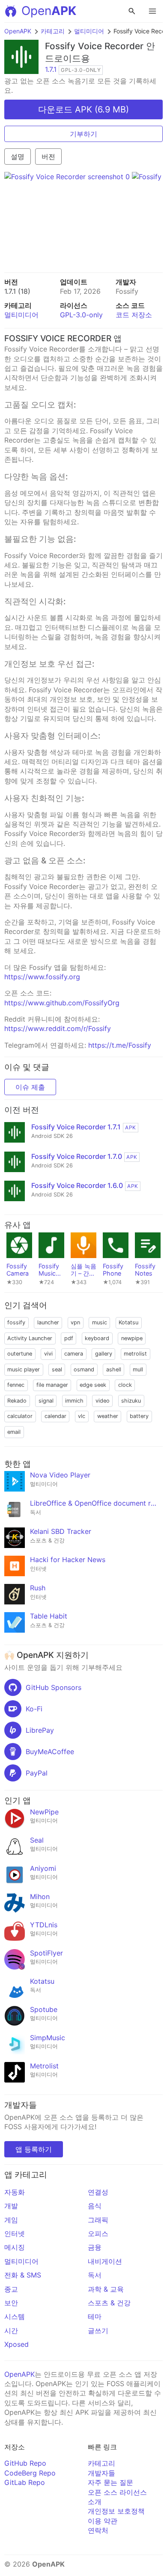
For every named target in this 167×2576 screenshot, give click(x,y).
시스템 (15, 2316)
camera (74, 1354)
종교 (11, 2289)
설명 (18, 157)
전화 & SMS (23, 2275)
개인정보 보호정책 (116, 2511)
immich (74, 1401)
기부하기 (83, 134)
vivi (48, 1354)
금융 (95, 2247)
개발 (11, 2206)
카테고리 (53, 31)
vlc (82, 1416)
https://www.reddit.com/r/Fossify (58, 1028)
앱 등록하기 (34, 2149)
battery (139, 1416)
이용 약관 (103, 2521)
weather (108, 1416)
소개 (95, 2502)
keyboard (97, 1338)
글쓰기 (98, 2331)
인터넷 (15, 2233)
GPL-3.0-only (81, 315)
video (103, 1401)
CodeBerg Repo (30, 2473)
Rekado (17, 1401)
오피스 (98, 2233)
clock (125, 1385)
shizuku (131, 1401)
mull (138, 1369)
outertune (20, 1354)
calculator (20, 1416)
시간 (11, 2331)
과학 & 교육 (106, 2289)
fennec (16, 1385)
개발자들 (101, 2473)
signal (46, 1401)
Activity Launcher (30, 1338)
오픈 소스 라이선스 (117, 2492)
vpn (75, 1322)
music (100, 1322)
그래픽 (98, 2220)
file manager (52, 1385)
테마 (95, 2316)
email (14, 1432)
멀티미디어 (89, 31)
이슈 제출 (30, 1087)
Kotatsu (128, 1322)
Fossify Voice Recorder (94, 46)
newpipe (132, 1338)
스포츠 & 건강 (109, 2303)
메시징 (15, 2247)
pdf (69, 1338)
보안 (11, 2303)
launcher (48, 1322)
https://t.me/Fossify (120, 1045)
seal (57, 1369)
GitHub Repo (25, 2463)
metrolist (135, 1354)
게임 (11, 2220)
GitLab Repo (25, 2482)
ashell (114, 1369)
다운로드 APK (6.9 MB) (83, 109)
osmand (84, 1369)
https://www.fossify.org (42, 977)
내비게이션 (105, 2261)
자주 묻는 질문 (110, 2482)
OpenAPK (18, 31)
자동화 (15, 2192)
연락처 (98, 2530)
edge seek (93, 1385)
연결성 (98, 2192)
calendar (55, 1416)
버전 (48, 157)
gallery (104, 1354)
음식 (95, 2206)
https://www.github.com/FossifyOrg (62, 1003)
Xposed (16, 2344)
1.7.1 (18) (17, 291)
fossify (16, 1322)
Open (49, 11)
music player (24, 1369)
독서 (95, 2275)
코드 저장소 (134, 315)
